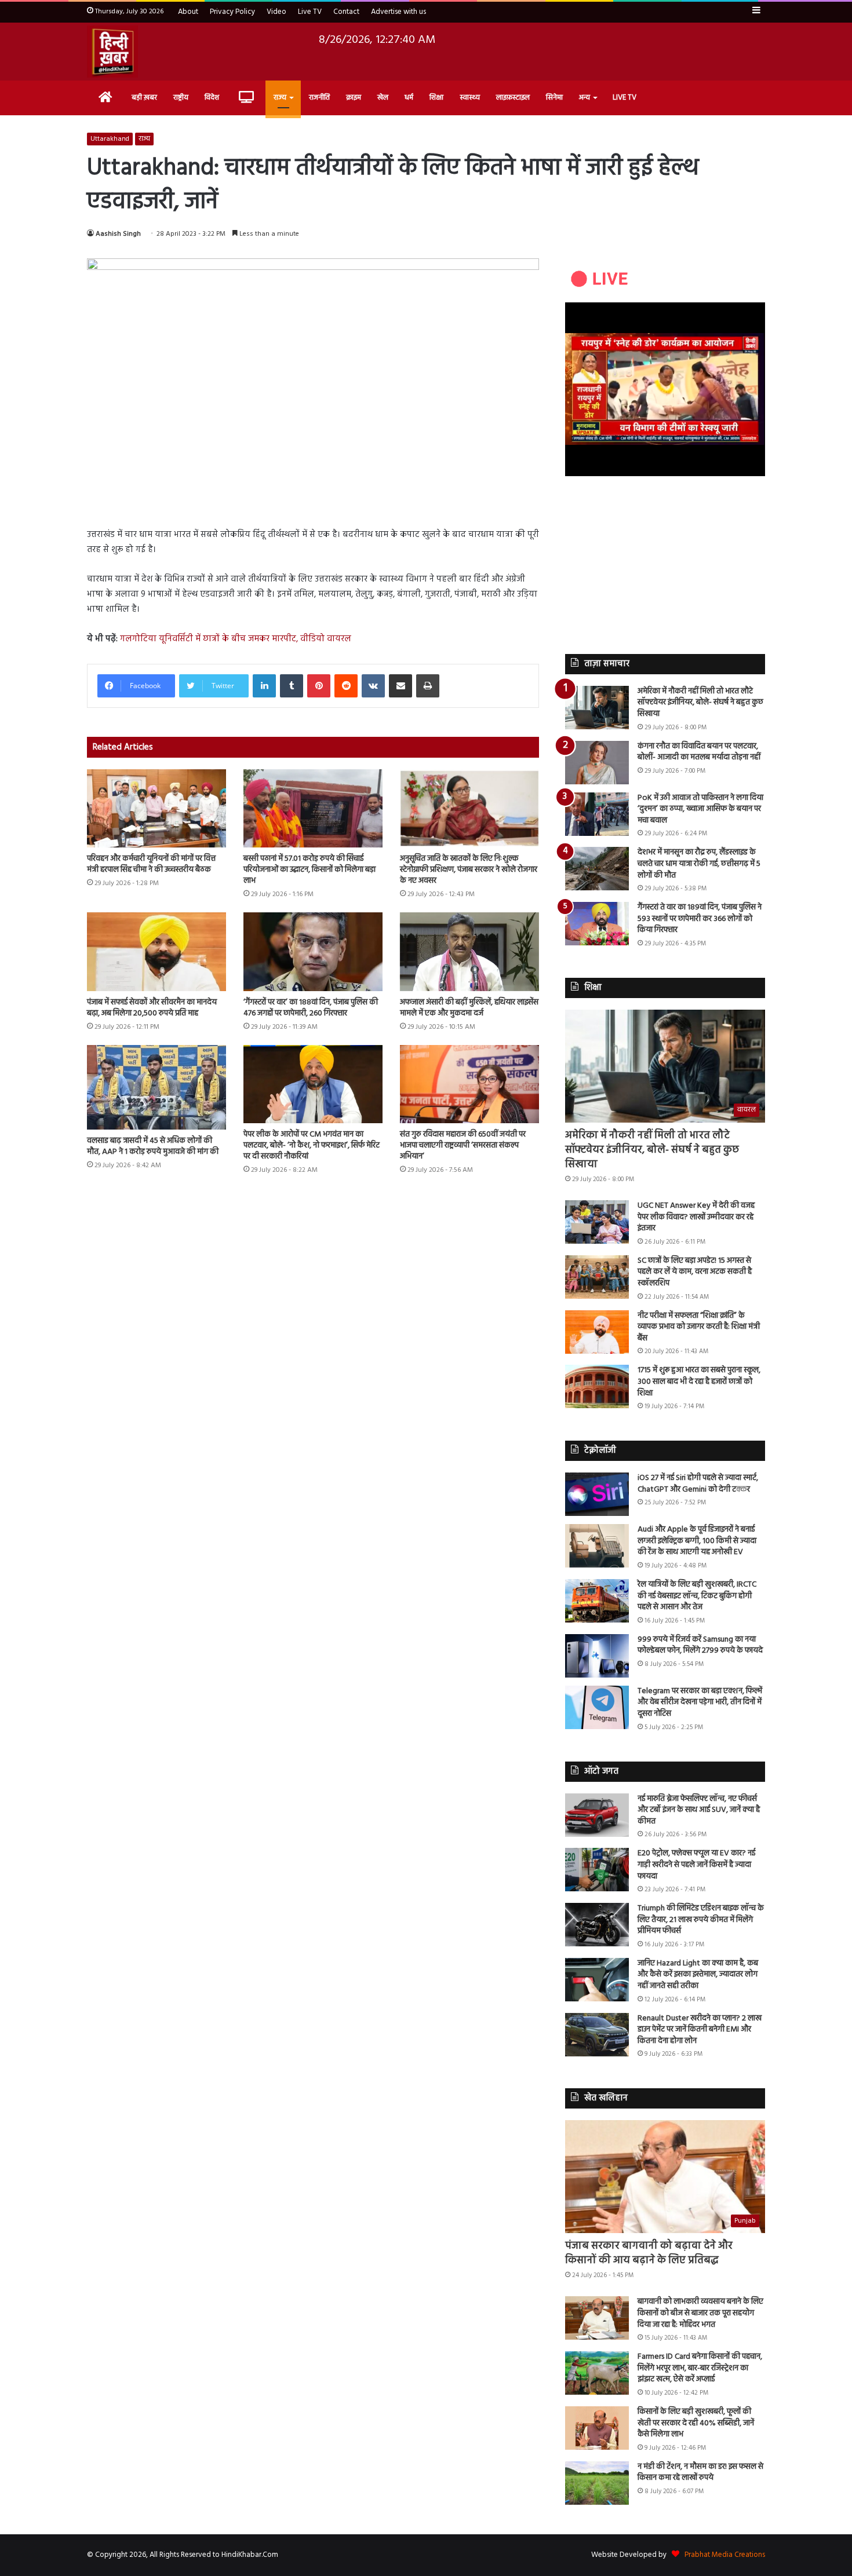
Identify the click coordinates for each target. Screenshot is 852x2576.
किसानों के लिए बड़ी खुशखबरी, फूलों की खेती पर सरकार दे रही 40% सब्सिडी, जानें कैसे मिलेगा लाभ (696, 2423)
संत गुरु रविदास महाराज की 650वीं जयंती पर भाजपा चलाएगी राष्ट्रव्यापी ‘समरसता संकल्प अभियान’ (463, 1146)
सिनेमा (554, 98)
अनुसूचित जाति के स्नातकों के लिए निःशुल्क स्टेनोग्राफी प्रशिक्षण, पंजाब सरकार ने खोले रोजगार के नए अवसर (469, 870)
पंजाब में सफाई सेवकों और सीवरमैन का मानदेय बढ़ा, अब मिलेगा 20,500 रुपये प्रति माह (152, 1008)
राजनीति (319, 98)
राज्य (280, 98)
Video (276, 12)
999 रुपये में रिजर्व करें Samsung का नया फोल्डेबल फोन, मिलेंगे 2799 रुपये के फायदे (700, 1645)
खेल (383, 98)
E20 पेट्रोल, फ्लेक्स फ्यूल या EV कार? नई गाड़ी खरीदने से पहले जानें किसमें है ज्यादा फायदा (696, 1865)
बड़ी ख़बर (144, 98)
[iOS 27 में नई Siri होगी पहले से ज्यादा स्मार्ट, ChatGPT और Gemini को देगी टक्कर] (597, 1494)
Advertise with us (398, 12)
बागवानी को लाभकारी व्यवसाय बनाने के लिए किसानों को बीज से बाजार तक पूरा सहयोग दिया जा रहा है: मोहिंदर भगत (700, 2313)
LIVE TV (625, 98)
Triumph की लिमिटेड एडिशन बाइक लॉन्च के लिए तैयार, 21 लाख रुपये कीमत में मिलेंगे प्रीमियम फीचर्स (701, 1920)
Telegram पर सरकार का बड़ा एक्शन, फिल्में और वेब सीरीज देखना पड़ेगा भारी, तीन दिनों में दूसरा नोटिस (700, 1702)
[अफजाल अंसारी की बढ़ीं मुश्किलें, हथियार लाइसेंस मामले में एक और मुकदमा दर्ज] (469, 951)
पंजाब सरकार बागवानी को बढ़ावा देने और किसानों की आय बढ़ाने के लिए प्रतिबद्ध (649, 2253)
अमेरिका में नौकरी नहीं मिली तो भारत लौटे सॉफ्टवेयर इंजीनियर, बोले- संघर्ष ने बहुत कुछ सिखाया (700, 703)
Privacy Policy (232, 12)
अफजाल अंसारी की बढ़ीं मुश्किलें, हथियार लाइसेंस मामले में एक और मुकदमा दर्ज (469, 1008)
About (188, 12)
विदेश (212, 98)
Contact (346, 12)
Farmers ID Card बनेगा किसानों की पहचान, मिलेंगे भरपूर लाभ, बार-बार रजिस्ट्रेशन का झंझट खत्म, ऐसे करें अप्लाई (700, 2368)
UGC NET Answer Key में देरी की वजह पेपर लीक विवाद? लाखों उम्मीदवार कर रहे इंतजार (696, 1217)
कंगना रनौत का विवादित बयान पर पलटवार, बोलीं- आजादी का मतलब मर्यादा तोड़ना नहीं (699, 752)
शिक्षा (436, 98)
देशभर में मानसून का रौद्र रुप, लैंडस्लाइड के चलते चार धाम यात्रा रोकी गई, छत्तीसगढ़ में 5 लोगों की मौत (699, 864)
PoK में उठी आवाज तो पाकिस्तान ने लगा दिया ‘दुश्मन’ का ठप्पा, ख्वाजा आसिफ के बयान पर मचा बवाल (700, 809)
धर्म (409, 98)
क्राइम (354, 98)
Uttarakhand (110, 139)
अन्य (585, 98)
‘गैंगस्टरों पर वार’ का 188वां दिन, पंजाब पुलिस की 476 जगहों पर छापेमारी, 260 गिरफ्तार (311, 1008)
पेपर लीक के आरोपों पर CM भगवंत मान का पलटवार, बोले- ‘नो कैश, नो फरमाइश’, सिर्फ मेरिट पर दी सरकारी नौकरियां (312, 1146)
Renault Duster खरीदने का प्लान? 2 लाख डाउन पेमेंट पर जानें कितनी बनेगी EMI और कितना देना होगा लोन (700, 2030)
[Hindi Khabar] (112, 52)
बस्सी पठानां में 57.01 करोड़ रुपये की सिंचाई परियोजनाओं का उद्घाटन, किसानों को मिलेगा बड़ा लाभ (310, 870)
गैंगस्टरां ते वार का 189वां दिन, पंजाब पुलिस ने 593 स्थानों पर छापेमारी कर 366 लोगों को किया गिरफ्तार (700, 919)
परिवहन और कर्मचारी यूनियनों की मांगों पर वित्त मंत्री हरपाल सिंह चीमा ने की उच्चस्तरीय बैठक (151, 864)
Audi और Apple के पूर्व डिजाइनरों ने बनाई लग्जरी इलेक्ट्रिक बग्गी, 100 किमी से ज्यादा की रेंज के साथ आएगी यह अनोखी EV (697, 1541)
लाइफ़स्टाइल (513, 98)
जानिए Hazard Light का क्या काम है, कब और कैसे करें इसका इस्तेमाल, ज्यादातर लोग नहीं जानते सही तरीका (698, 1975)
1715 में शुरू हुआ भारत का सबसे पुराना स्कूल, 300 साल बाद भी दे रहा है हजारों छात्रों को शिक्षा (699, 1382)
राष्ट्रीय (181, 98)
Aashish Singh (118, 234)
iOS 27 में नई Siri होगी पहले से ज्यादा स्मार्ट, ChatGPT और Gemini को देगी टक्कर (698, 1484)
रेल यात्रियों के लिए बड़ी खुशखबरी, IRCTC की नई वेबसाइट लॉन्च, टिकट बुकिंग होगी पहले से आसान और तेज (697, 1596)
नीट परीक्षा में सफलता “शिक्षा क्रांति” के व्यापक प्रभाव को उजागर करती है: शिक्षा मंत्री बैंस (699, 1327)
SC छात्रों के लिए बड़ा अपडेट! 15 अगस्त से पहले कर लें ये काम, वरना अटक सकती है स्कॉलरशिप (695, 1272)
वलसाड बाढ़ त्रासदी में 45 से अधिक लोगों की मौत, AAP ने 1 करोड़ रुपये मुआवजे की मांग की (153, 1146)
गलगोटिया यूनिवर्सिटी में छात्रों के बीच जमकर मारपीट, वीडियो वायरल (236, 639)
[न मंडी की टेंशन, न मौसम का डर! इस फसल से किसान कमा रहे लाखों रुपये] (597, 2483)
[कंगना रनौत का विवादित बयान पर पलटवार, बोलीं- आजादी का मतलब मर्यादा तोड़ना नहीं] (597, 763)
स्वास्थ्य (470, 98)
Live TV (310, 12)
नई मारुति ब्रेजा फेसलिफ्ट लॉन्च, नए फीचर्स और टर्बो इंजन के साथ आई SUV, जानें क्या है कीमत (699, 1810)
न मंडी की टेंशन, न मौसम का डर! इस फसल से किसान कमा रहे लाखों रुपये (700, 2473)
